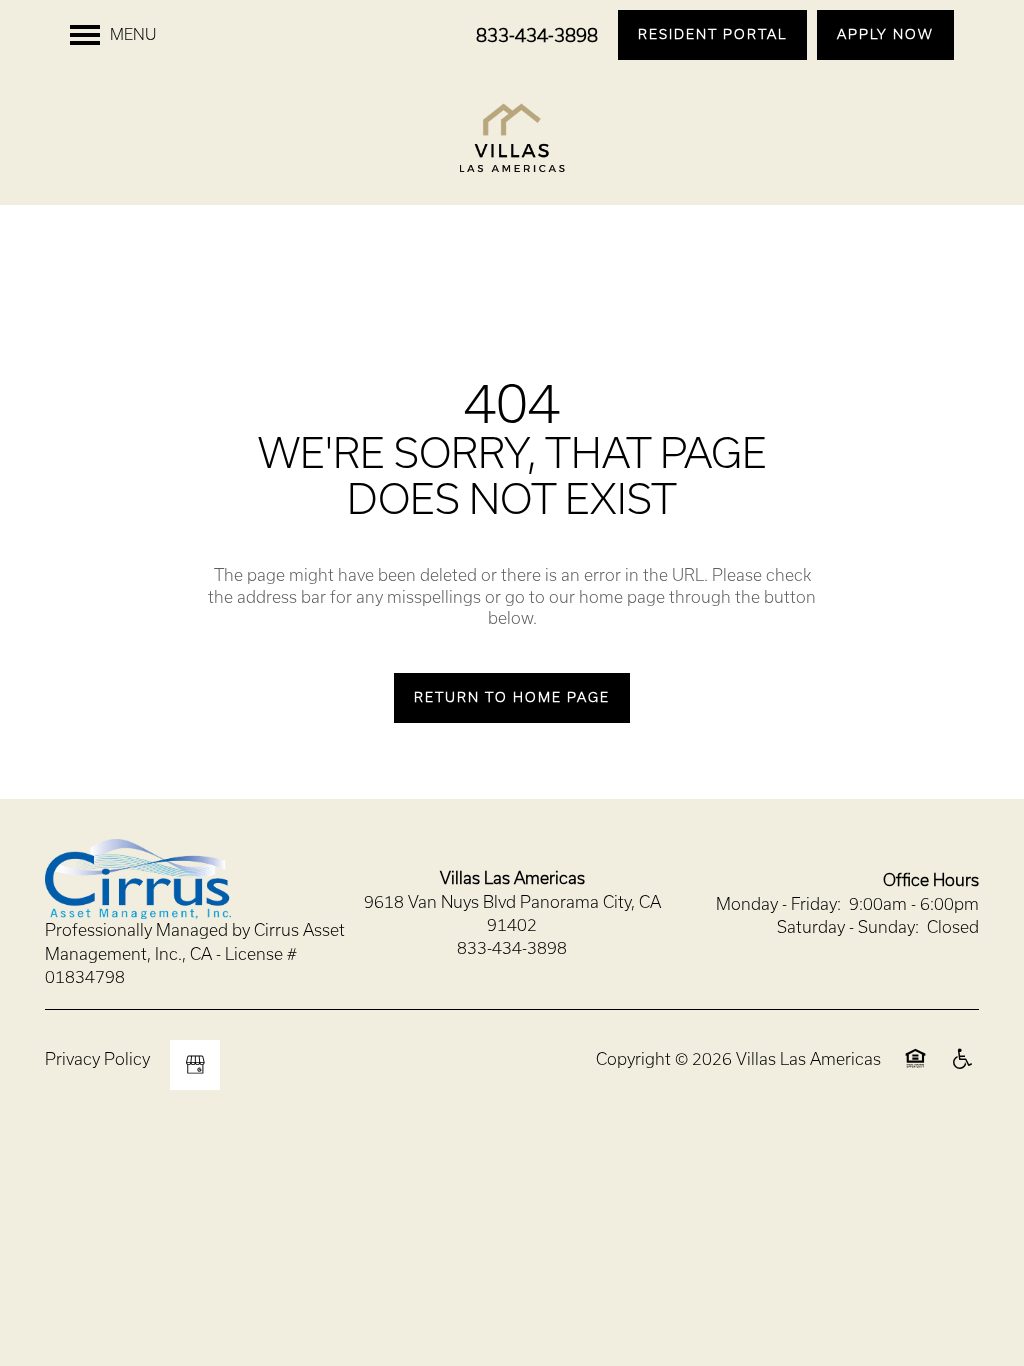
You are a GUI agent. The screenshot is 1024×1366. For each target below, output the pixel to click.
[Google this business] (195, 1065)
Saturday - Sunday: (848, 927)
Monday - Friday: (778, 904)
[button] (712, 35)
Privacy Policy (97, 1059)
